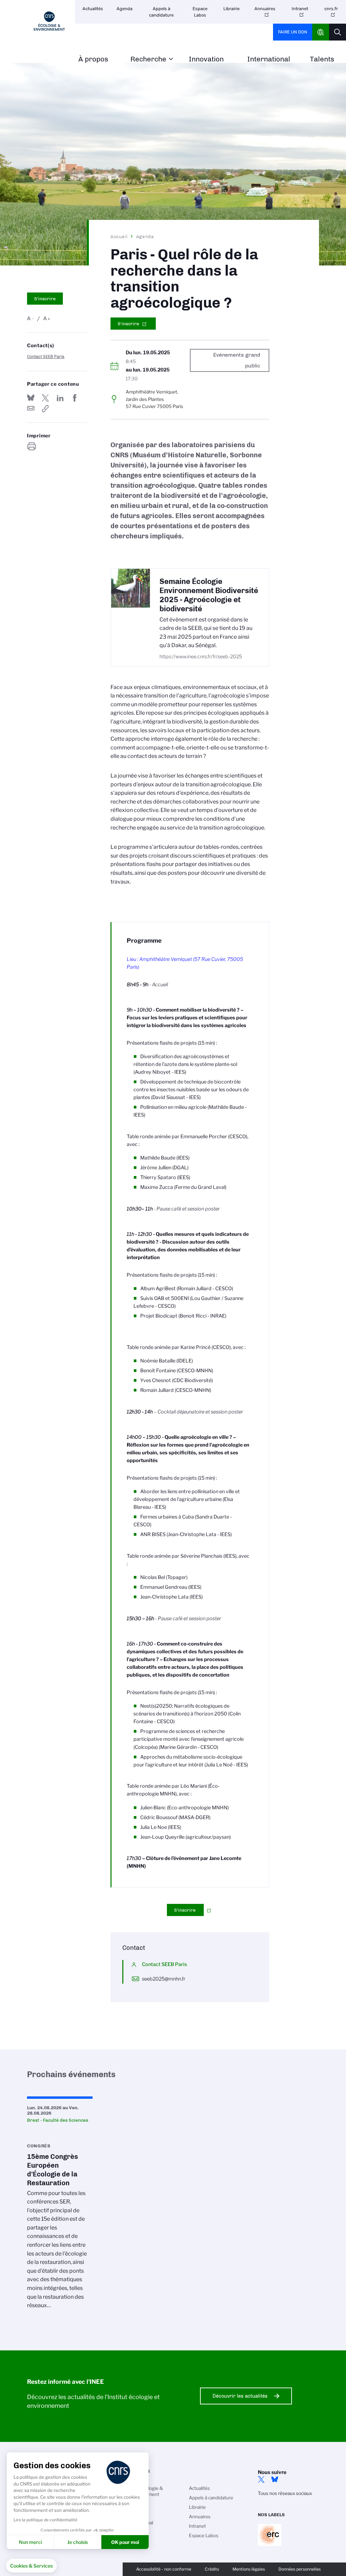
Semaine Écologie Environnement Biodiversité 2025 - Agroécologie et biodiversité (209, 595)
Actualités (93, 9)
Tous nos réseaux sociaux (285, 2493)
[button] (31, 2566)
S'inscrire (45, 299)
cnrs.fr (331, 9)
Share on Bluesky (31, 398)
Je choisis (78, 2542)
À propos (93, 59)
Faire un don (293, 32)
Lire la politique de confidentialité (45, 2520)
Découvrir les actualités (240, 2396)
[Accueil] (49, 21)
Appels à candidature (161, 12)
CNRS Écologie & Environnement (145, 2491)
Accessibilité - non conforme (164, 2569)
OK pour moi (125, 2542)
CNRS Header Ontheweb (321, 32)
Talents (322, 59)
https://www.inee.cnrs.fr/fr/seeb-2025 (201, 657)
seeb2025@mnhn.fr (164, 1979)
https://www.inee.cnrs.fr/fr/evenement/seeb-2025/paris (45, 409)
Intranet (300, 9)
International (269, 59)
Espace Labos (200, 12)
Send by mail (31, 409)
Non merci (30, 2542)
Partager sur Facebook (75, 398)
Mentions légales (249, 2569)
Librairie (231, 9)
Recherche (148, 59)
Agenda (125, 9)
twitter (261, 2479)
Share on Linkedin (60, 398)
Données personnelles (300, 2569)
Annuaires (265, 9)
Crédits (212, 2569)
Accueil (119, 236)
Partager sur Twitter (45, 398)
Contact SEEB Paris (46, 356)
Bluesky (275, 2479)
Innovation (206, 59)
